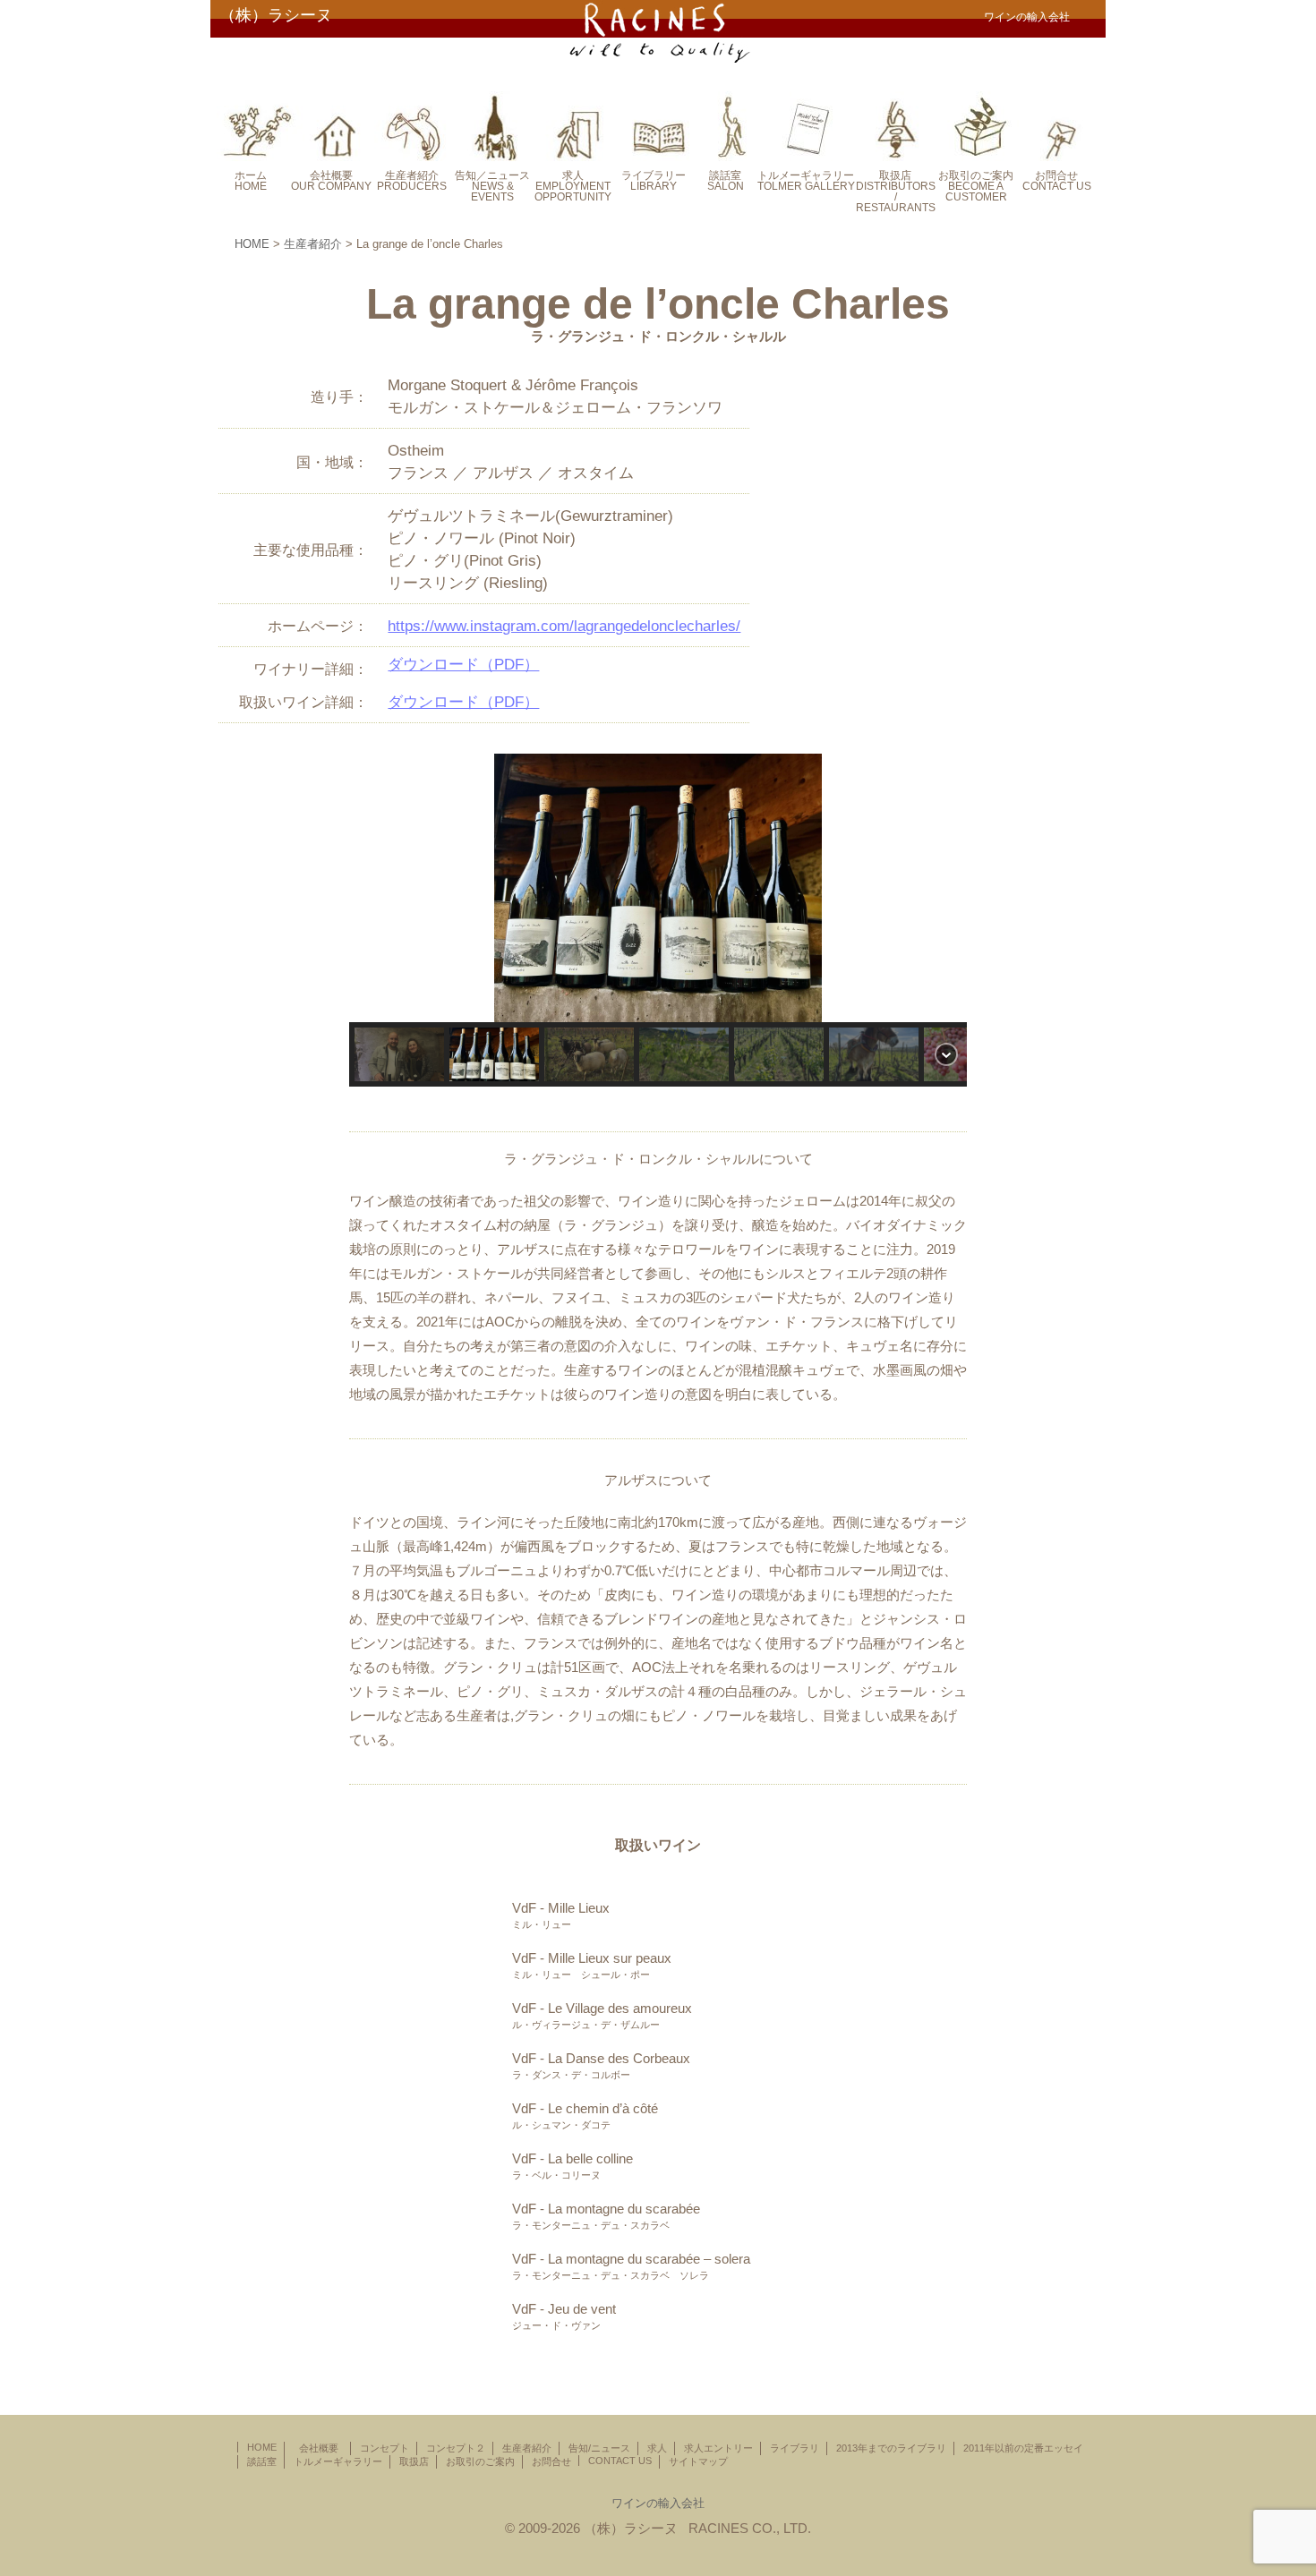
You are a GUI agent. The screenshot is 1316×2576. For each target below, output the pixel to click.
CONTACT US (620, 2461)
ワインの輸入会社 (658, 2503)
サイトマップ (698, 2461)
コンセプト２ (456, 2448)
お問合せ (551, 2461)
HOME (252, 244)
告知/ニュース (599, 2448)
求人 (657, 2448)
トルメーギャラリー (338, 2461)
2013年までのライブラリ (891, 2448)
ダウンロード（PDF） (463, 665)
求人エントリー (718, 2448)
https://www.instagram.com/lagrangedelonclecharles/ (564, 626)
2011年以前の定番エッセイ (1023, 2448)
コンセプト (385, 2448)
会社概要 (324, 2448)
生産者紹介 (313, 244)
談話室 (262, 2461)
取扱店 (414, 2461)
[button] (658, 888)
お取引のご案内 (480, 2461)
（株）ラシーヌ (276, 15)
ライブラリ (795, 2448)
